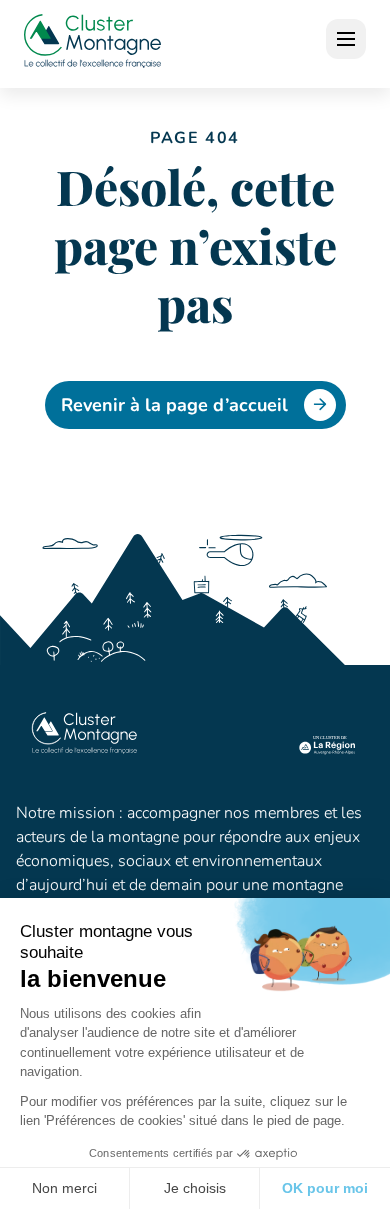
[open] (346, 39)
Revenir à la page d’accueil (174, 405)
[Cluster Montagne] (92, 44)
